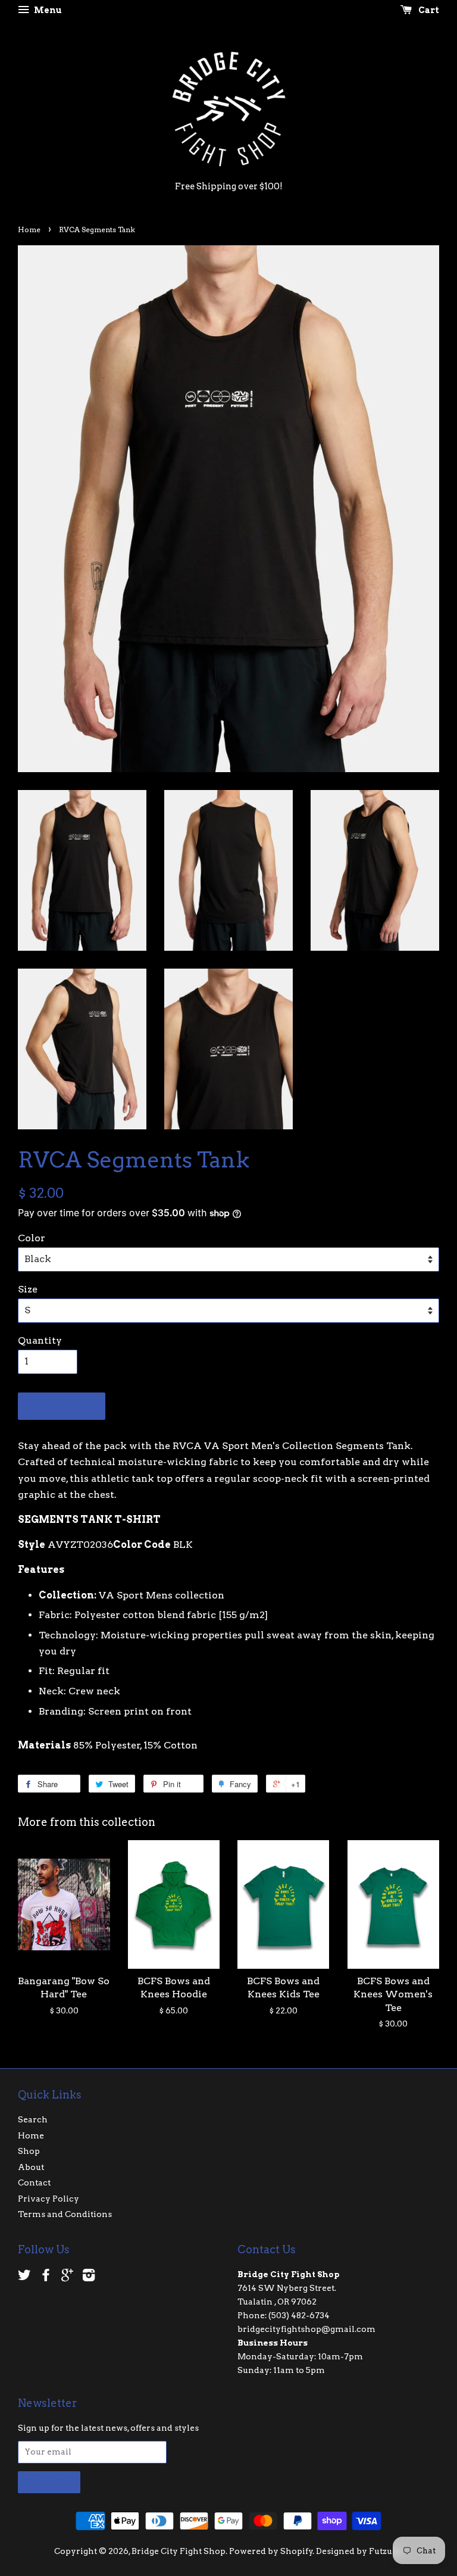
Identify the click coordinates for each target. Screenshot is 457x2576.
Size (28, 1289)
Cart (428, 10)
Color (32, 1238)
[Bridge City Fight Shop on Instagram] (89, 2277)
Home (29, 230)
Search (33, 2119)
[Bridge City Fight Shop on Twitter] (24, 2277)
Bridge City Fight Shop (179, 2551)
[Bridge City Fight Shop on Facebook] (46, 2277)
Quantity (40, 1340)
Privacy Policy (48, 2199)
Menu (47, 10)
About (31, 2167)
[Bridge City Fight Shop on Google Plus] (67, 2277)
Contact (34, 2182)
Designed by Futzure (359, 2551)
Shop (29, 2151)
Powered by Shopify (271, 2551)
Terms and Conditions (65, 2214)
